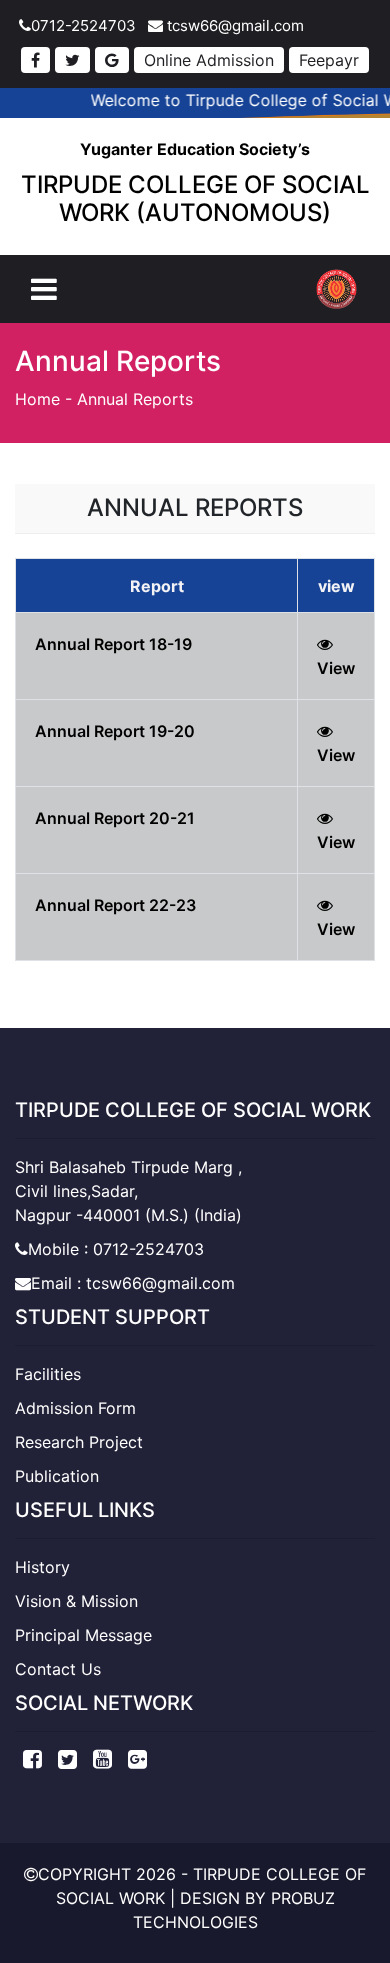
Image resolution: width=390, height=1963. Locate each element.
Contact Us (58, 1669)
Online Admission (209, 60)
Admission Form (75, 1408)
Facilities (48, 1374)
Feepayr (329, 60)
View (336, 668)
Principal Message (83, 1635)
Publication (57, 1476)
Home (37, 399)
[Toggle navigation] (44, 289)
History (42, 1567)
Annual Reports (135, 399)
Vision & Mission (76, 1601)
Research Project (79, 1442)
